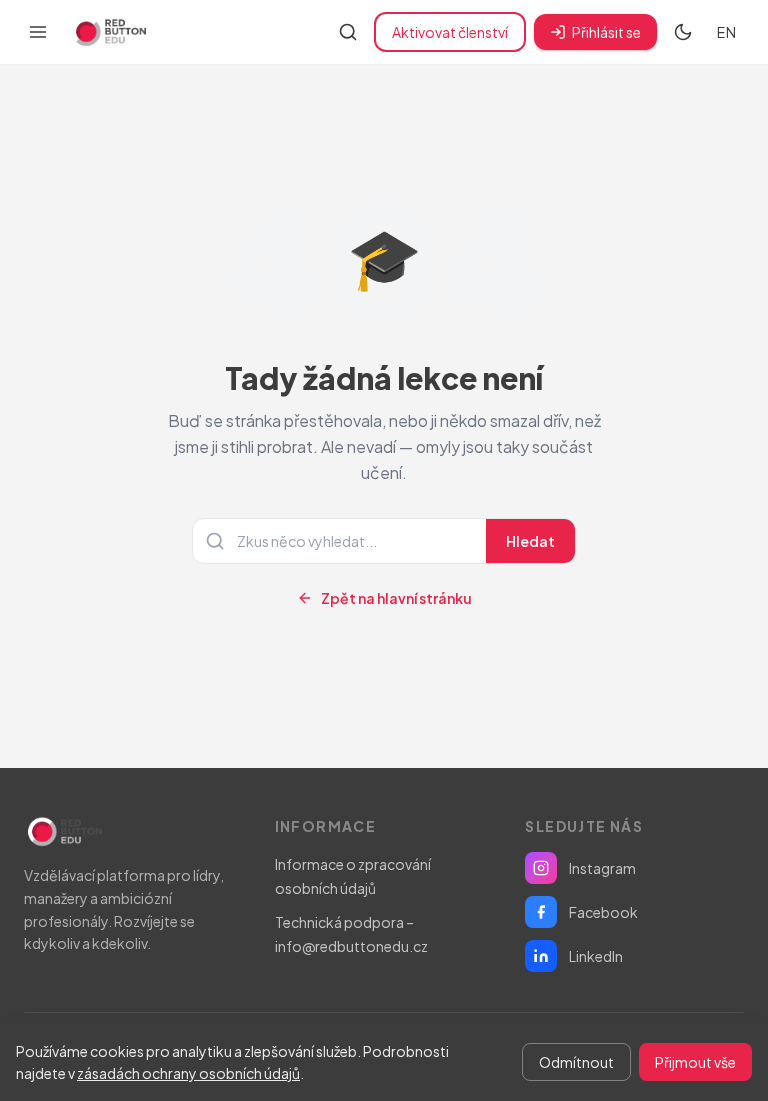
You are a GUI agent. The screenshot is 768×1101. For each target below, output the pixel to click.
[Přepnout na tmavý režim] (683, 32)
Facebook (603, 912)
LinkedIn (596, 956)
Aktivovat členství (450, 32)
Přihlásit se (606, 32)
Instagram (602, 868)
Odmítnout (576, 1062)
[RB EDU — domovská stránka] (109, 32)
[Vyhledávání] (348, 32)
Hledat (530, 541)
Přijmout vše (695, 1062)
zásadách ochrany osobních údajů (188, 1073)
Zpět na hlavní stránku (396, 598)
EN (726, 32)
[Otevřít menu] (38, 32)
